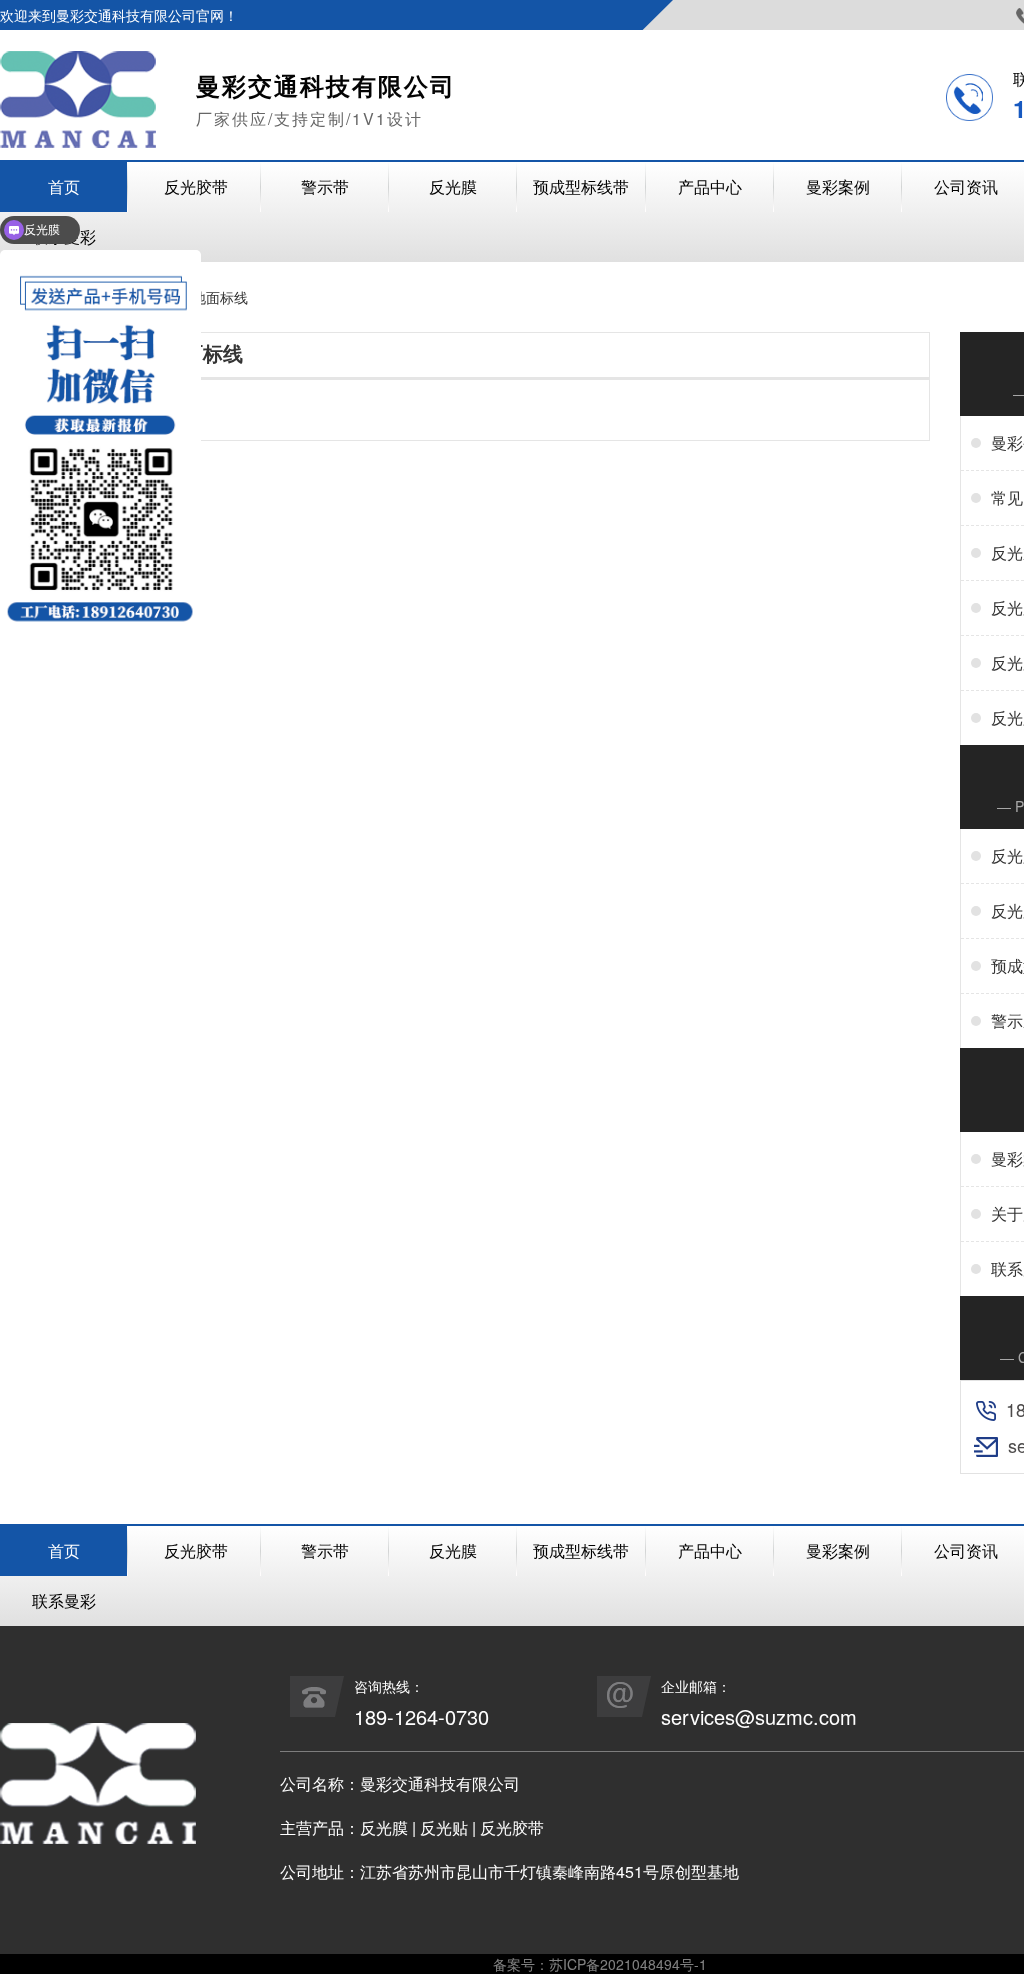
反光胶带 (196, 186)
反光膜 (453, 186)
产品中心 (710, 186)
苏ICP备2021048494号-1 (628, 1964)
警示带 (325, 186)
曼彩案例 (838, 186)
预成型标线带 (581, 186)
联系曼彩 (64, 1600)
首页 (64, 1550)
